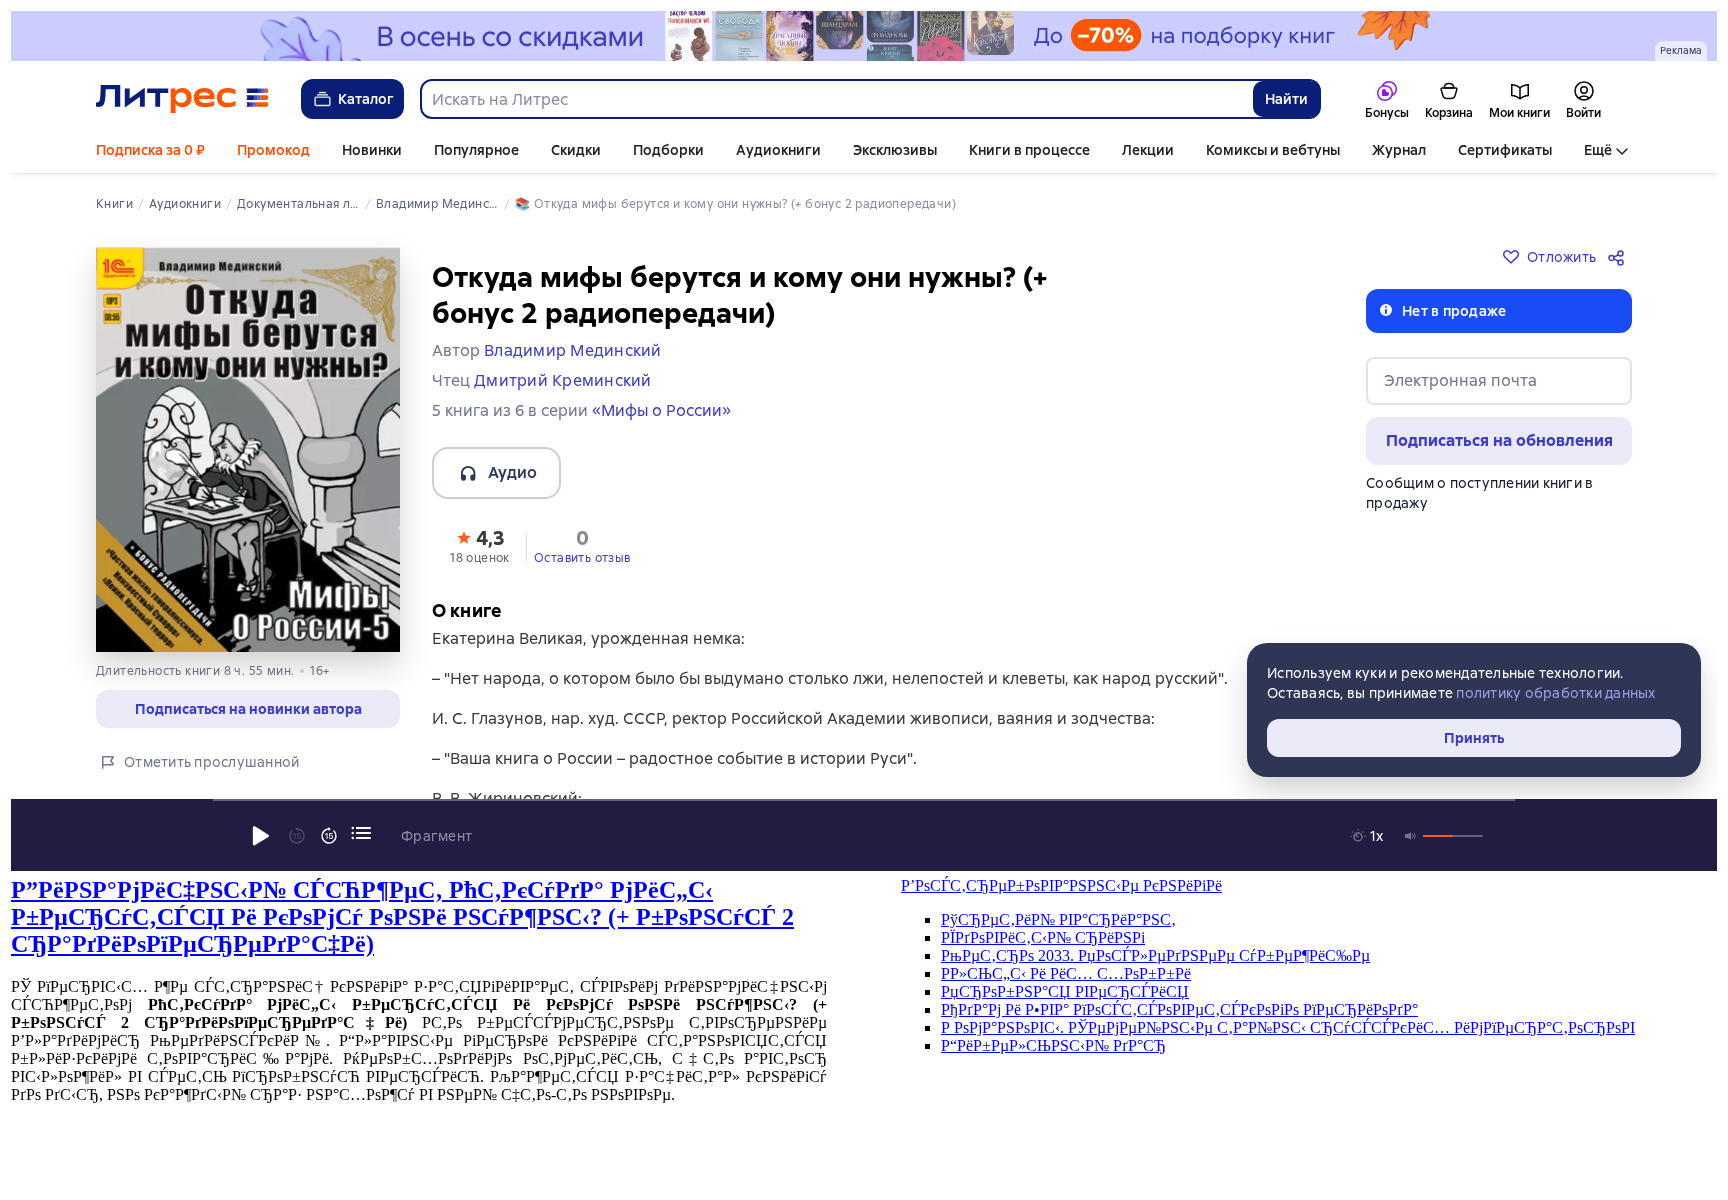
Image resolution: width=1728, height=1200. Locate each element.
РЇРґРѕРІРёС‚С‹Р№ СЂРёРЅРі (1043, 937)
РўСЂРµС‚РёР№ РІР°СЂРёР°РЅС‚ (1058, 919)
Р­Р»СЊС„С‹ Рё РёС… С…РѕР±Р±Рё (1066, 973)
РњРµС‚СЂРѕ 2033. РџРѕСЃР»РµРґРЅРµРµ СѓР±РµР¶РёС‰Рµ (1155, 955)
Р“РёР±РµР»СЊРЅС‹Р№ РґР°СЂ (1053, 1045)
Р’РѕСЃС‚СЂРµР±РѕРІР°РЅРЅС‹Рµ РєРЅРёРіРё (1061, 885)
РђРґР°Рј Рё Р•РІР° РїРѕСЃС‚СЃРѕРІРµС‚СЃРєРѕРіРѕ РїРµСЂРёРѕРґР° (1179, 1009)
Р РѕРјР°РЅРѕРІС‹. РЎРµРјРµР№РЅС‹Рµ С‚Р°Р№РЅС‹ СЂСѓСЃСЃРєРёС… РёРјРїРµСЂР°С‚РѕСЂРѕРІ (1288, 1027)
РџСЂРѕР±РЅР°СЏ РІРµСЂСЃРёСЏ (1065, 991)
